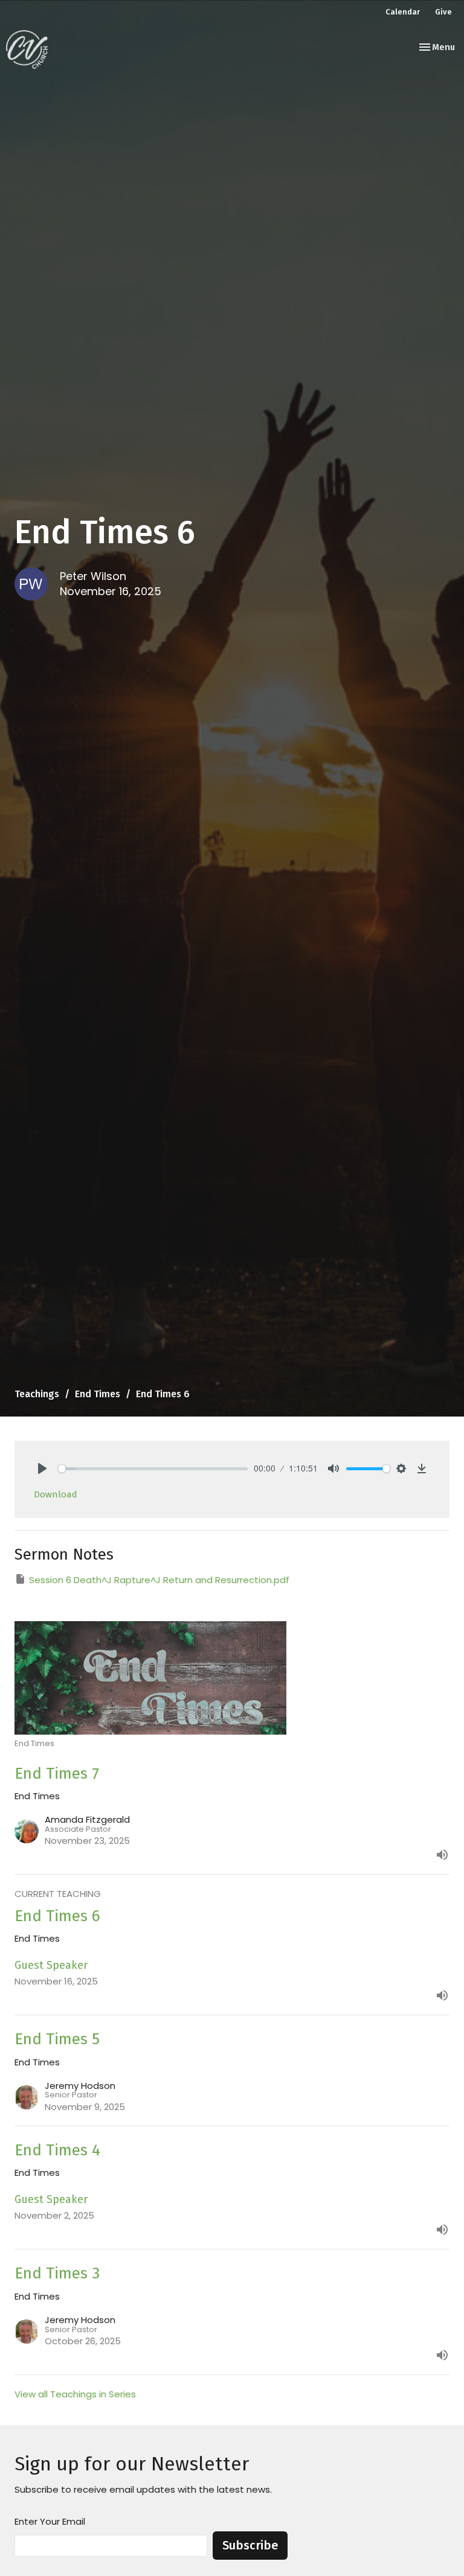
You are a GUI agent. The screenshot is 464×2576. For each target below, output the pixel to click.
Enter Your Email (50, 2521)
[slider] (153, 1469)
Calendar (403, 12)
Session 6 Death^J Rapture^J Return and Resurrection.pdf (159, 1580)
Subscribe (250, 2545)
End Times (98, 1394)
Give (443, 12)
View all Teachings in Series (75, 2394)
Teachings (37, 1394)
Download (56, 1494)
